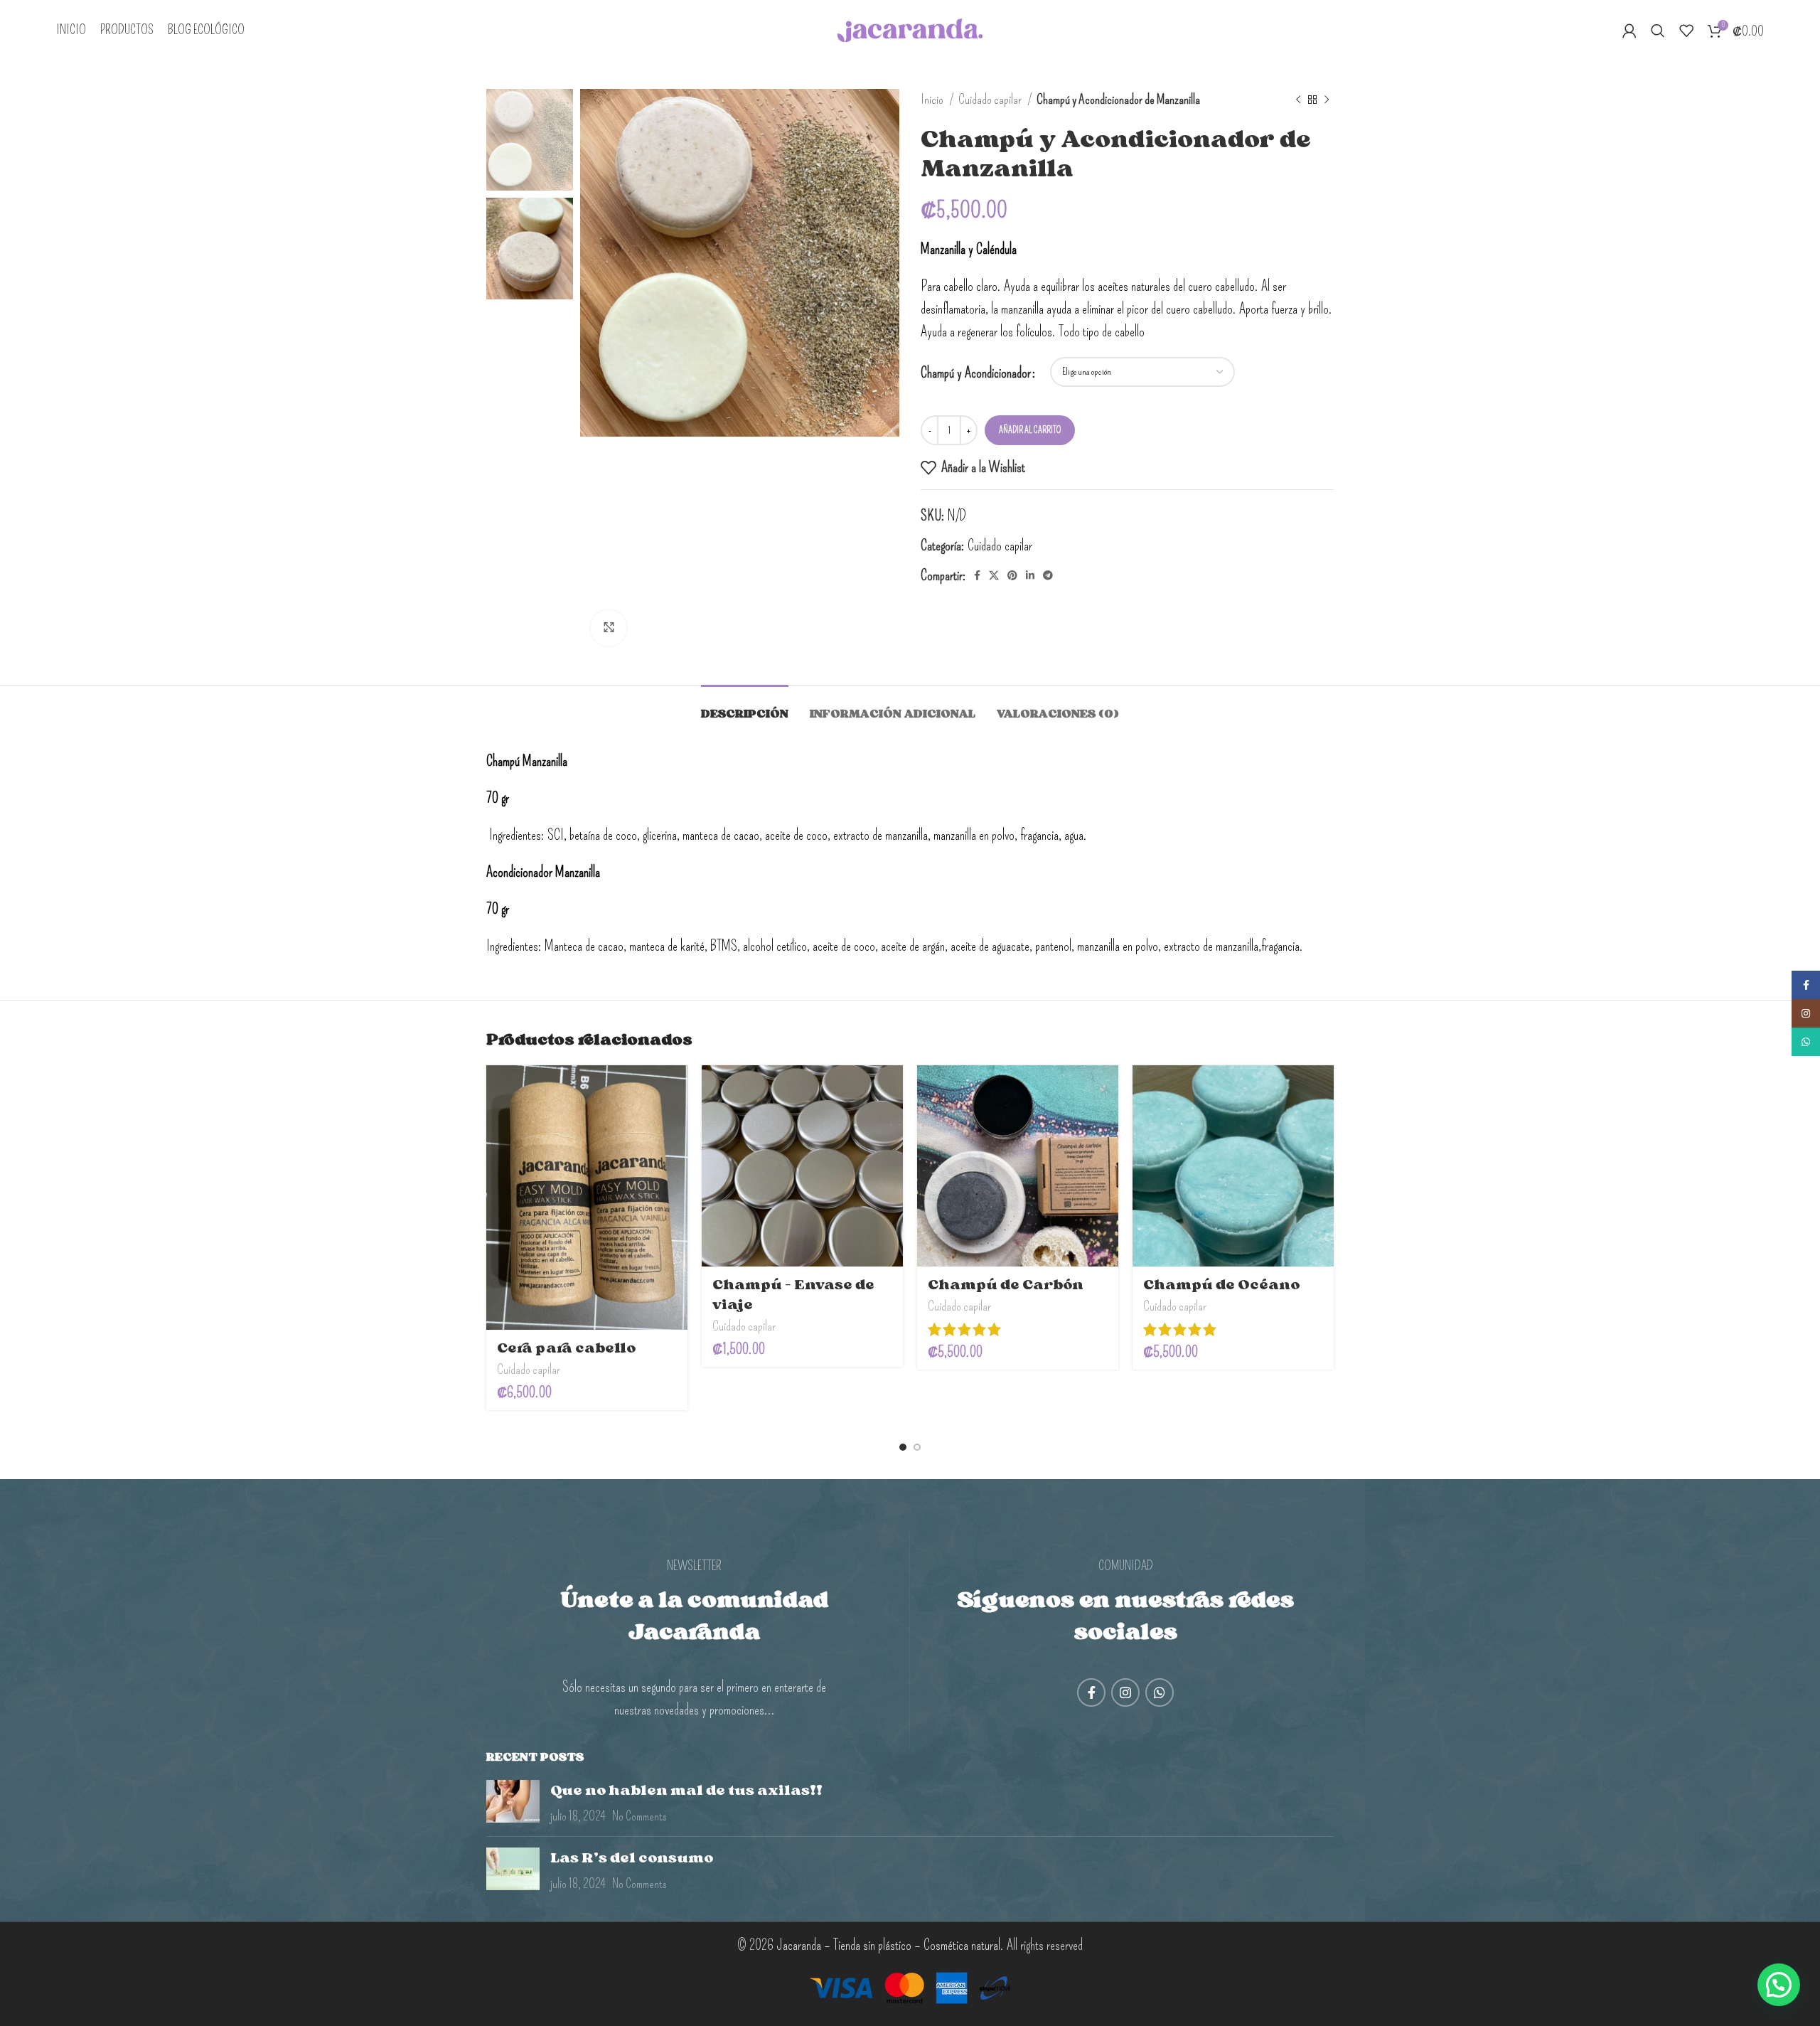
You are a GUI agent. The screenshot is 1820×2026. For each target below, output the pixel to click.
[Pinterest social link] (1012, 575)
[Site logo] (910, 28)
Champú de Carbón (1006, 1284)
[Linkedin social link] (1030, 575)
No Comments (639, 1816)
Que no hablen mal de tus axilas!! (686, 1790)
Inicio (933, 99)
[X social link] (994, 575)
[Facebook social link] (977, 575)
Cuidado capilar (991, 99)
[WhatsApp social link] (1160, 1692)
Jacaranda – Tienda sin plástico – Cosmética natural (888, 1945)
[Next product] (1327, 100)
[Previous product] (1298, 100)
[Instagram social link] (1125, 1692)
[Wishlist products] (1686, 31)
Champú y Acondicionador (976, 373)
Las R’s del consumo (632, 1857)
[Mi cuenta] (1629, 31)
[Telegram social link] (1048, 575)
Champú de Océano (1221, 1284)
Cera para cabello (566, 1348)
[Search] (1658, 31)
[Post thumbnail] (513, 1803)
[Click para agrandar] (609, 628)
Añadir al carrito (1030, 430)
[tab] (745, 707)
